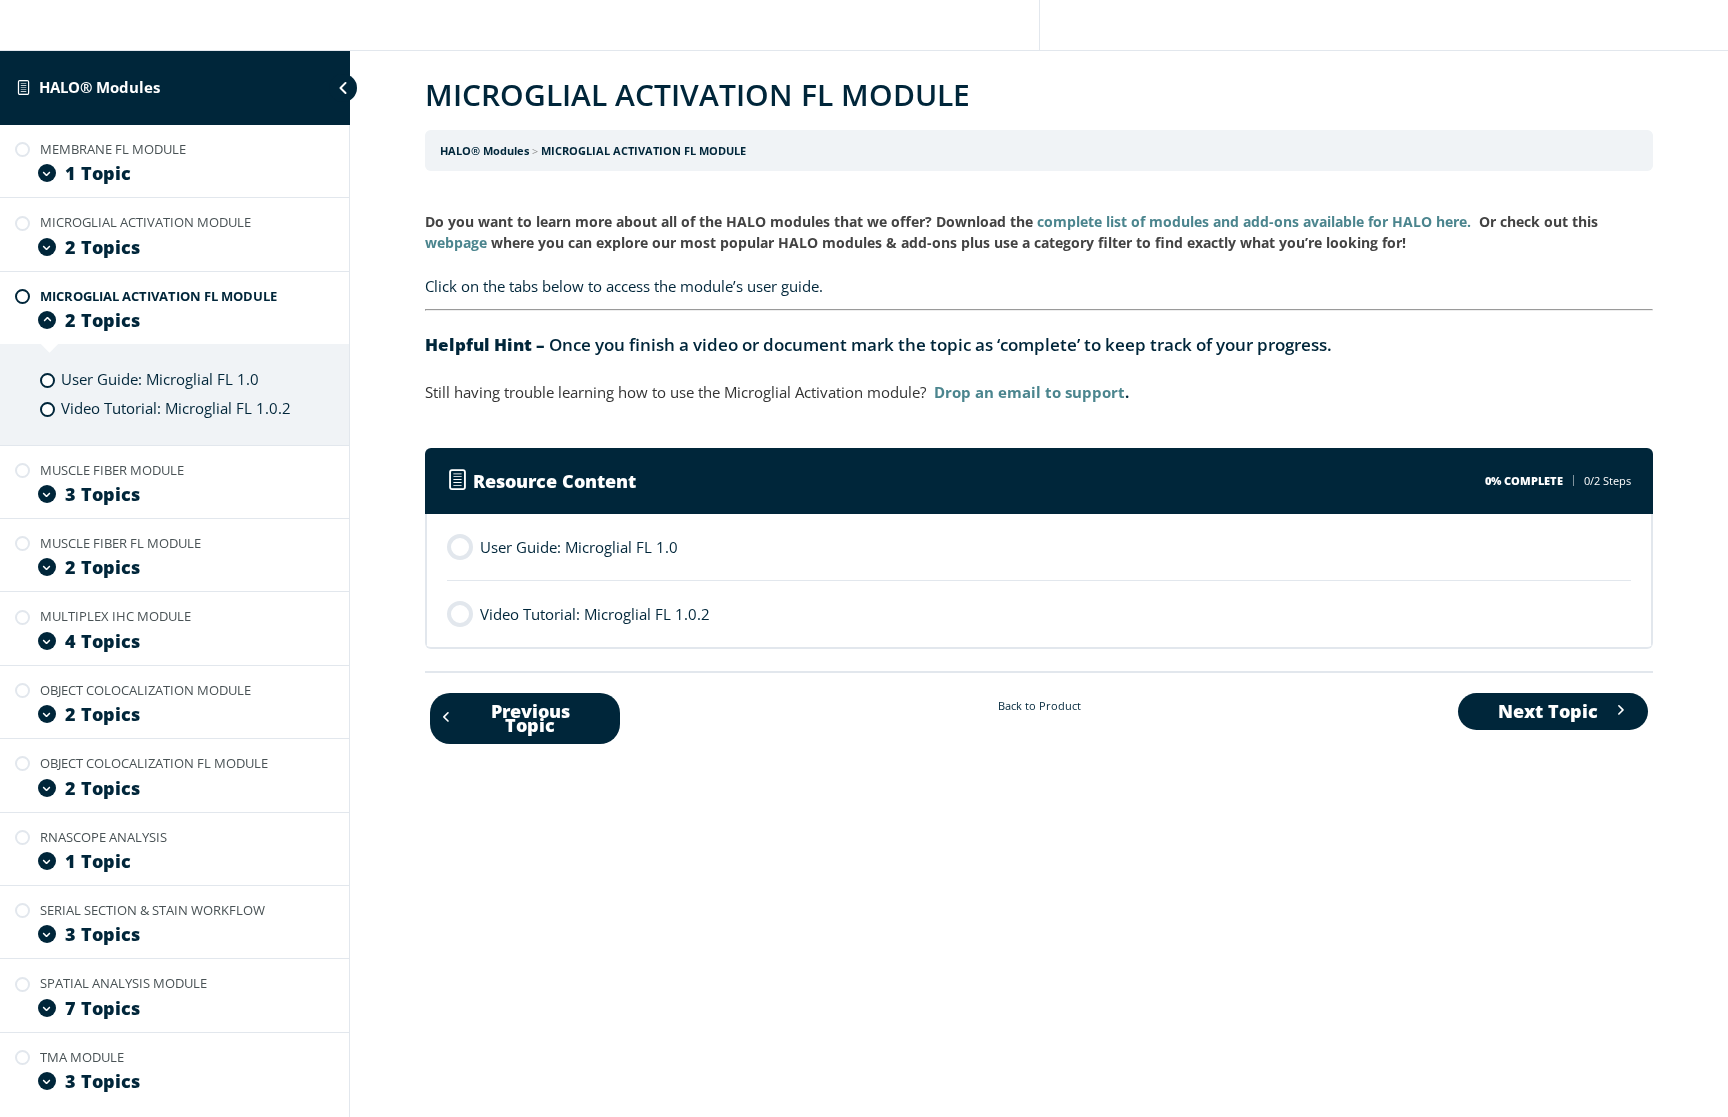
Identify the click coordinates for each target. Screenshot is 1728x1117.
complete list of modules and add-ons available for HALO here (1252, 221)
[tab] (1039, 286)
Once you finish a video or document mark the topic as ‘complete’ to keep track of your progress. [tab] (878, 344)
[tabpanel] (1039, 308)
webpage (456, 242)
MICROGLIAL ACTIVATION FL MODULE (643, 150)
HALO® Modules (99, 87)
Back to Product (1039, 705)
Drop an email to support (1029, 392)
